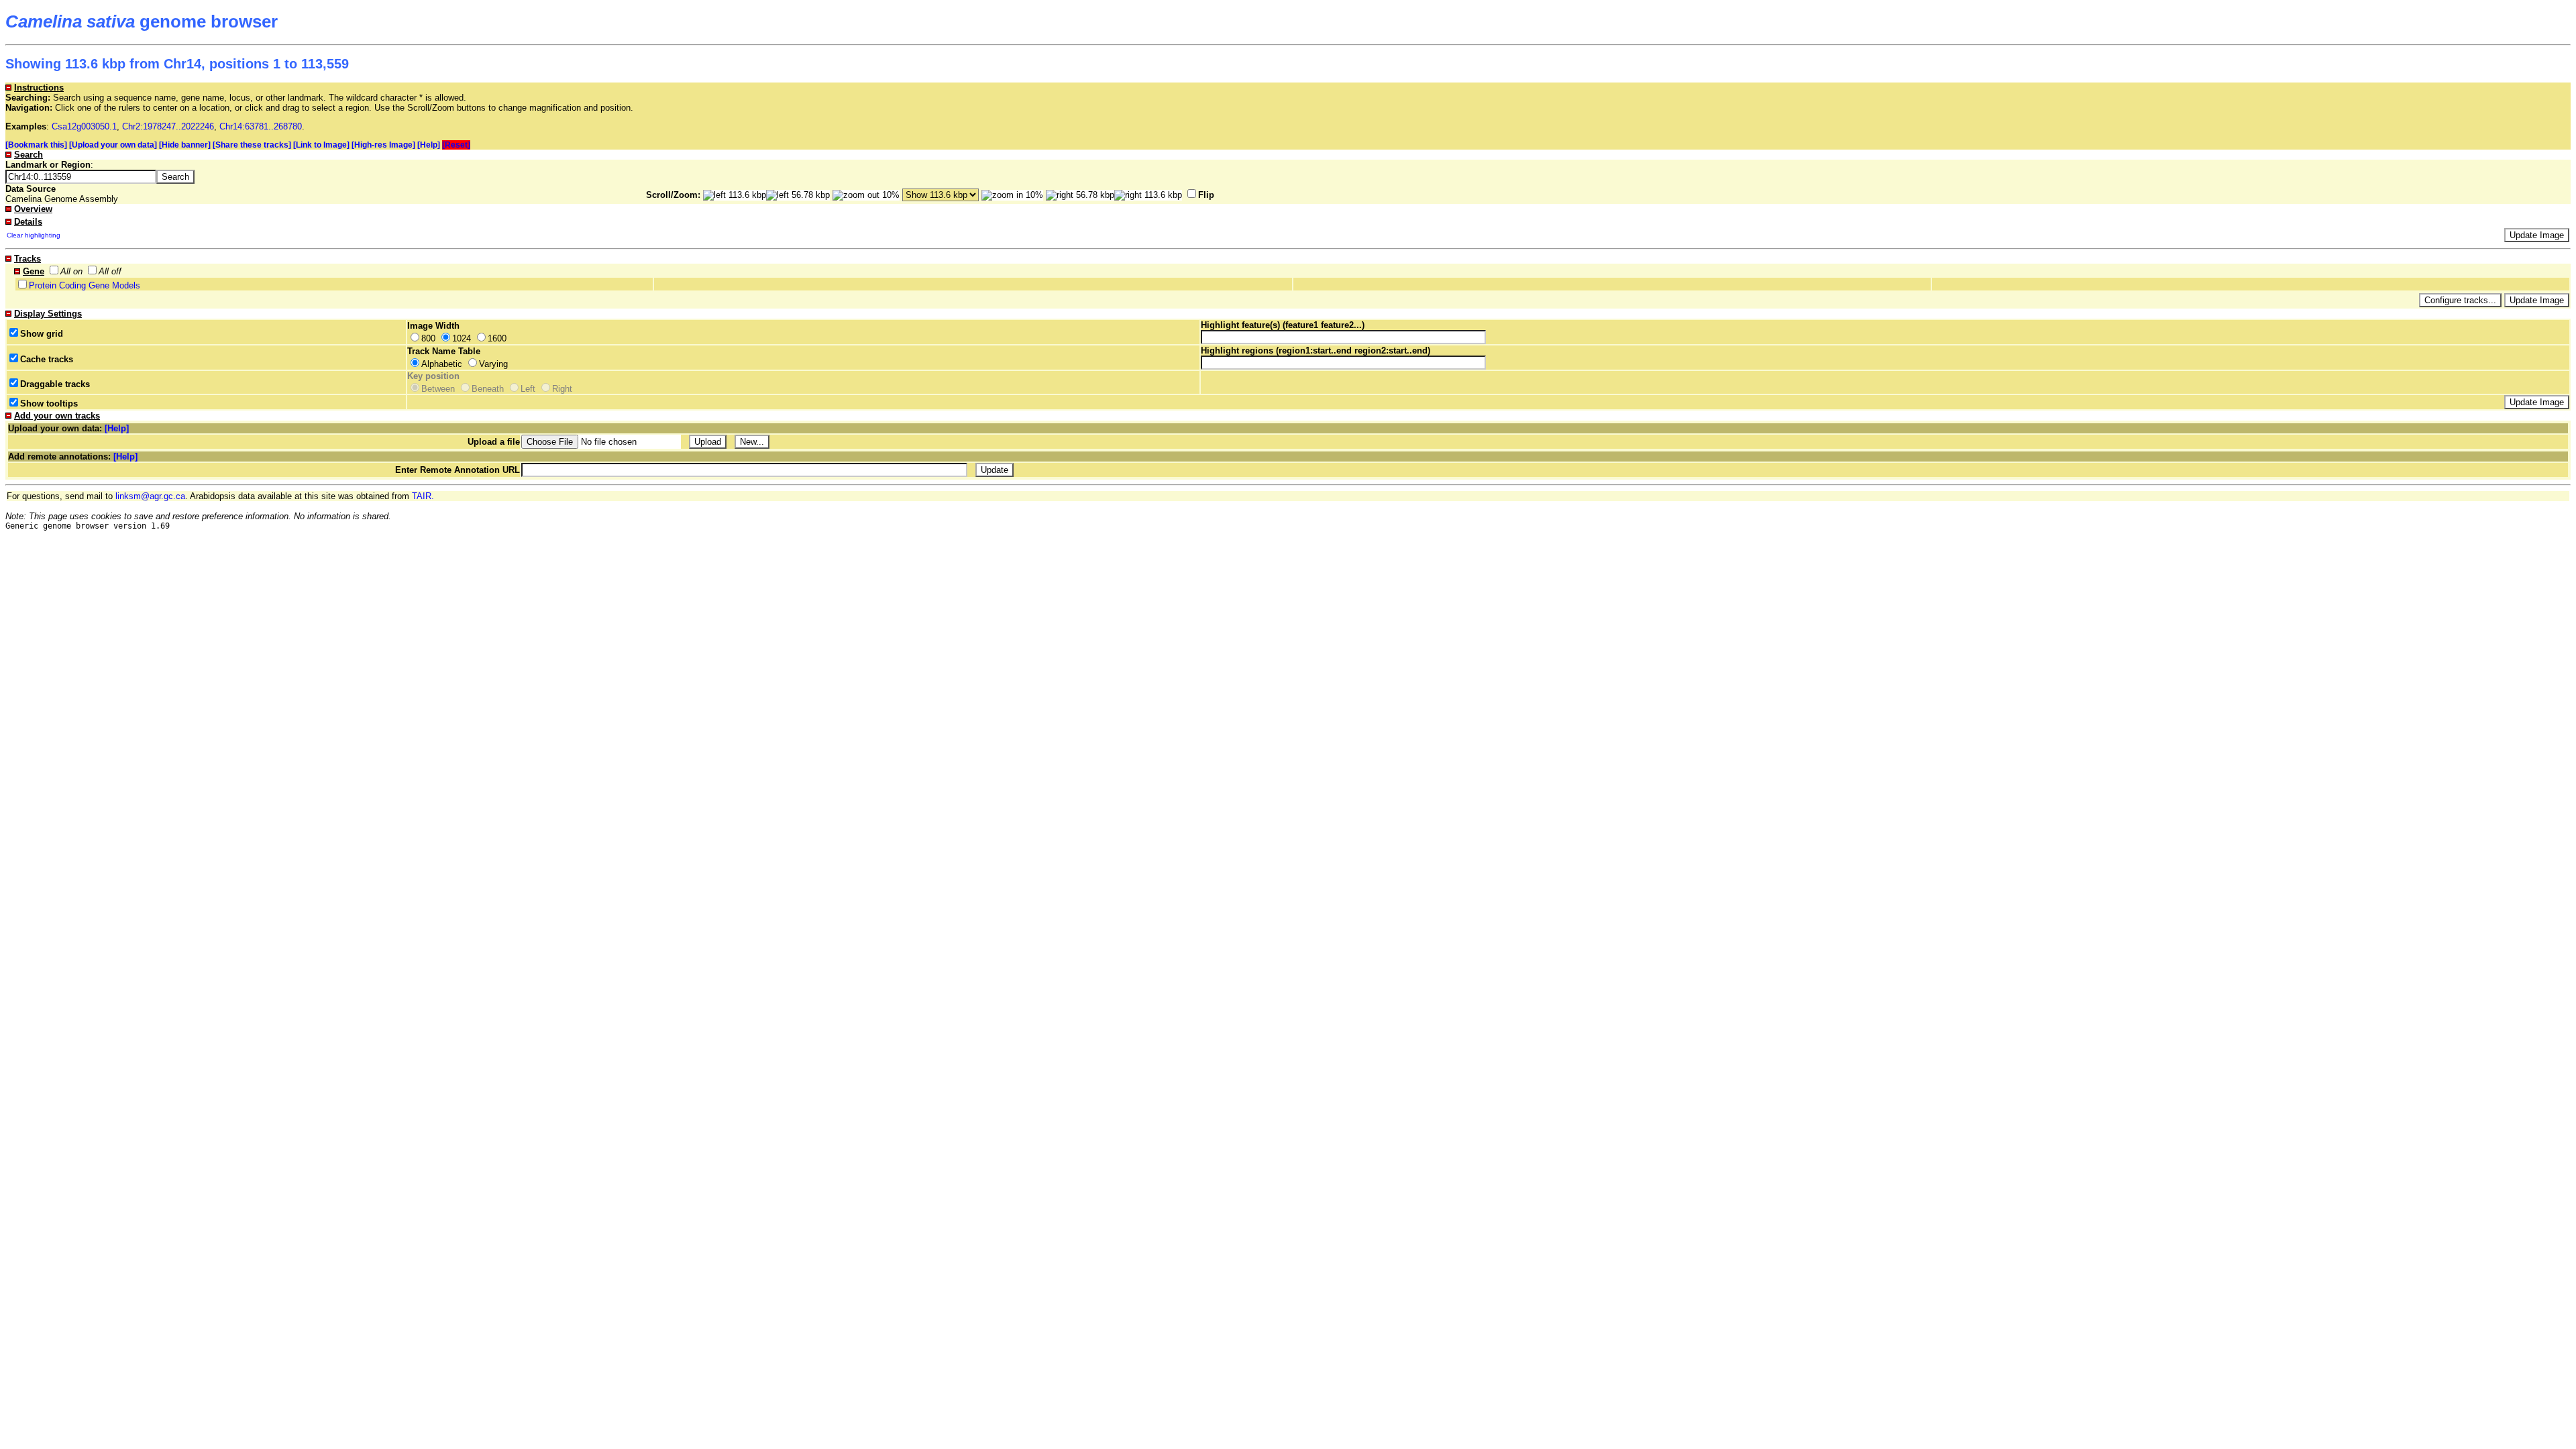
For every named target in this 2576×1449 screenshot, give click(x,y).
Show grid (42, 334)
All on (71, 271)
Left (528, 389)
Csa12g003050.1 (84, 126)
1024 (462, 338)
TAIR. (423, 496)
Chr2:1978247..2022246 (168, 126)
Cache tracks (47, 359)
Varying (493, 364)
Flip (1206, 195)
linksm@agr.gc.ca (150, 496)
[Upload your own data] (113, 145)
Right (562, 389)
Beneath (488, 389)
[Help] (429, 145)
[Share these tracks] (252, 145)
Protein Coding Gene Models (85, 285)
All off (110, 271)
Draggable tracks (55, 384)
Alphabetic (442, 364)
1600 (497, 338)
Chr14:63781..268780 (261, 126)
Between (438, 389)
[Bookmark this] (36, 145)
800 (428, 338)
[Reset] (456, 145)
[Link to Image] (321, 145)
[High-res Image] (383, 145)
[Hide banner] (185, 145)
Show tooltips (49, 404)
